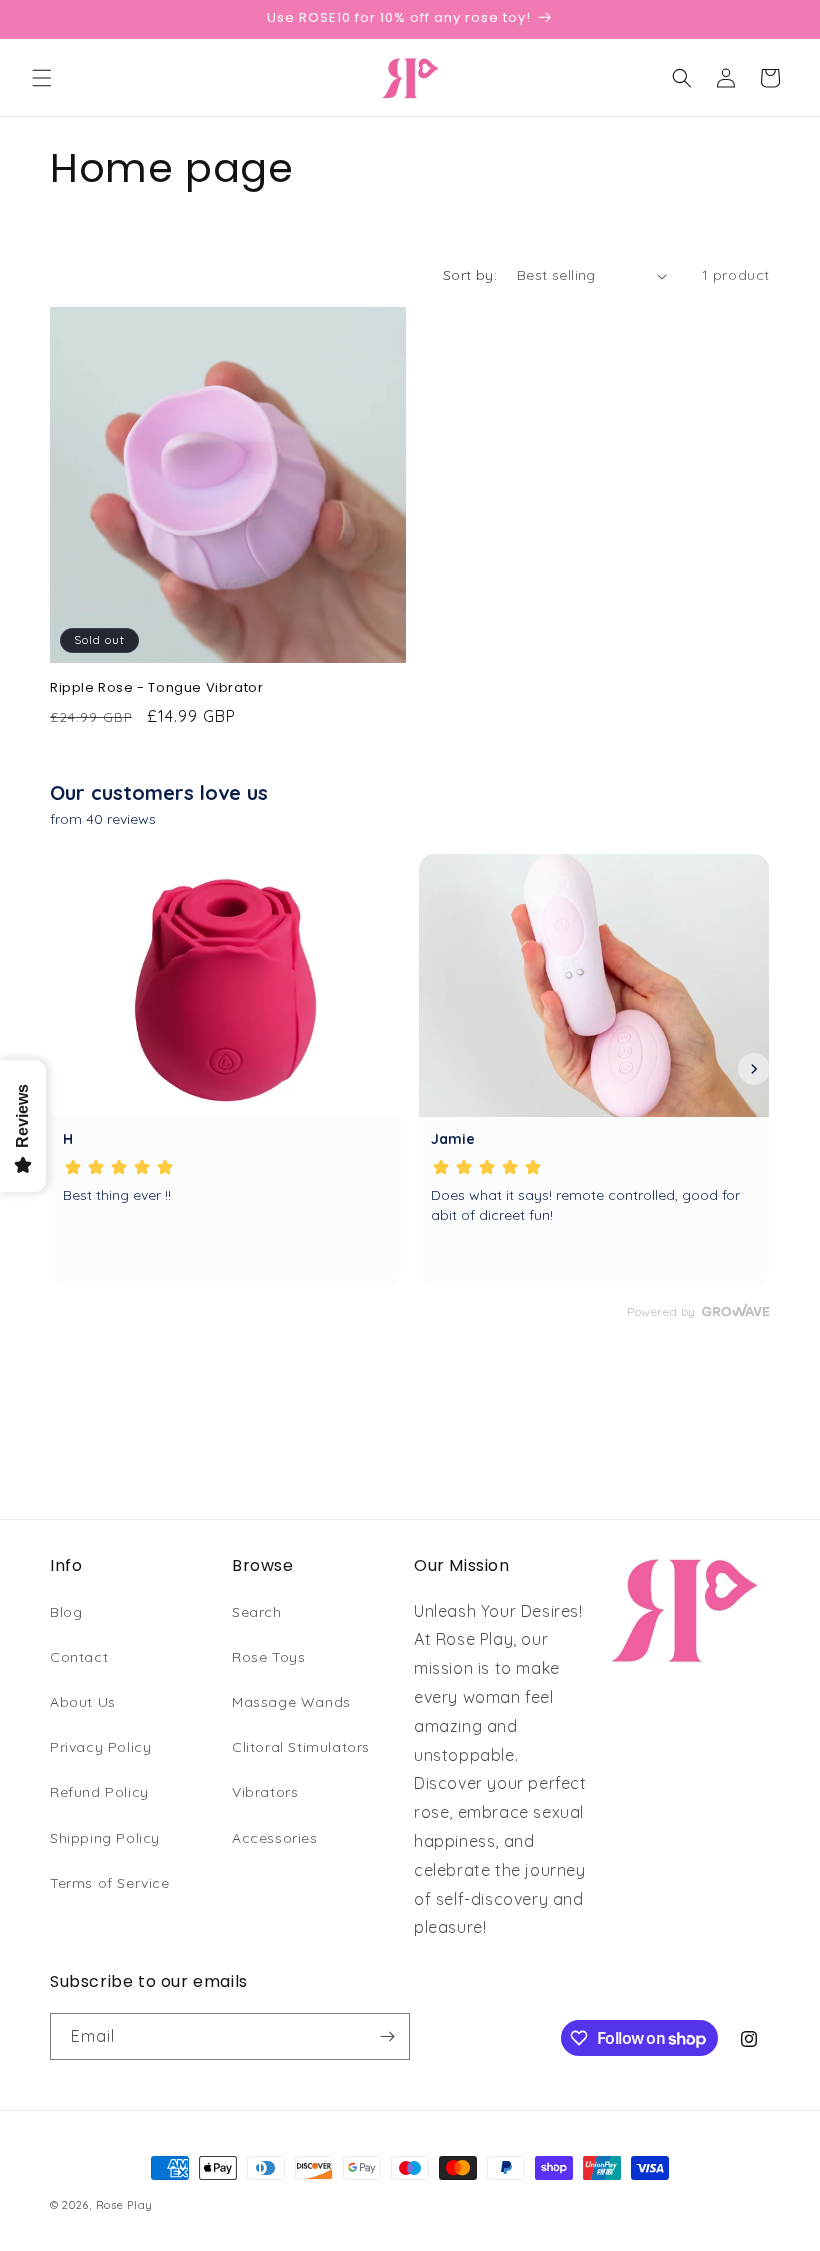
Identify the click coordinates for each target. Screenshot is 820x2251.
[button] (42, 78)
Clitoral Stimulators (301, 1747)
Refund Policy (99, 1792)
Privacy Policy (100, 1747)
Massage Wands (291, 1702)
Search (257, 1612)
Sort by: (470, 275)
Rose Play (124, 2205)
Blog (66, 1612)
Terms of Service (110, 1883)
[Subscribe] (387, 2036)
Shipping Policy (105, 1838)
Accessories (275, 1838)
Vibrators (265, 1792)
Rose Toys (268, 1657)
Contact (79, 1657)
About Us (83, 1702)
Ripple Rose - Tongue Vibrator (156, 688)
